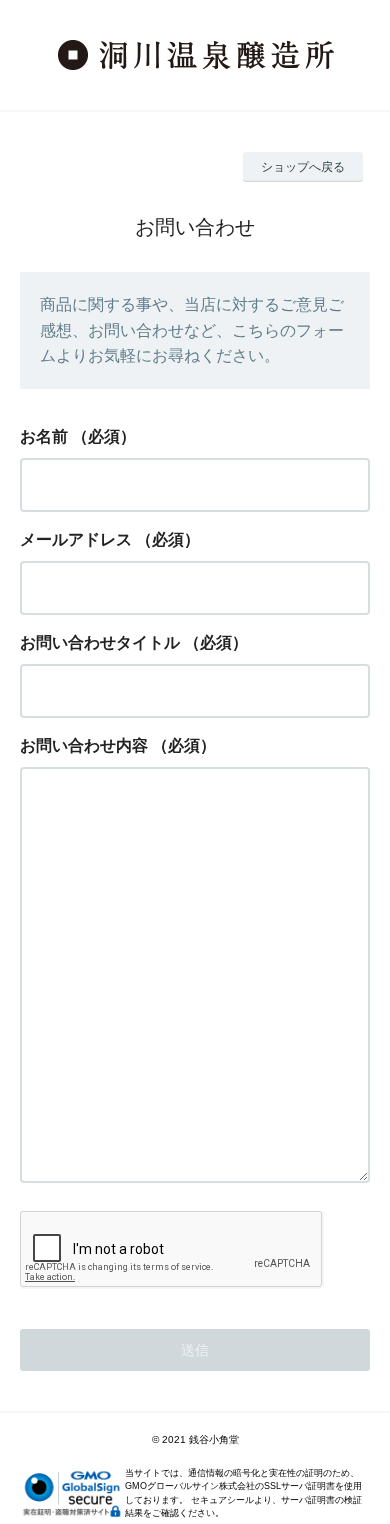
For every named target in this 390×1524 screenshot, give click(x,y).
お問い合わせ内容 (84, 745)
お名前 (44, 436)
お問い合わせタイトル (100, 642)
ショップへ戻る (303, 167)
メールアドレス (76, 539)
